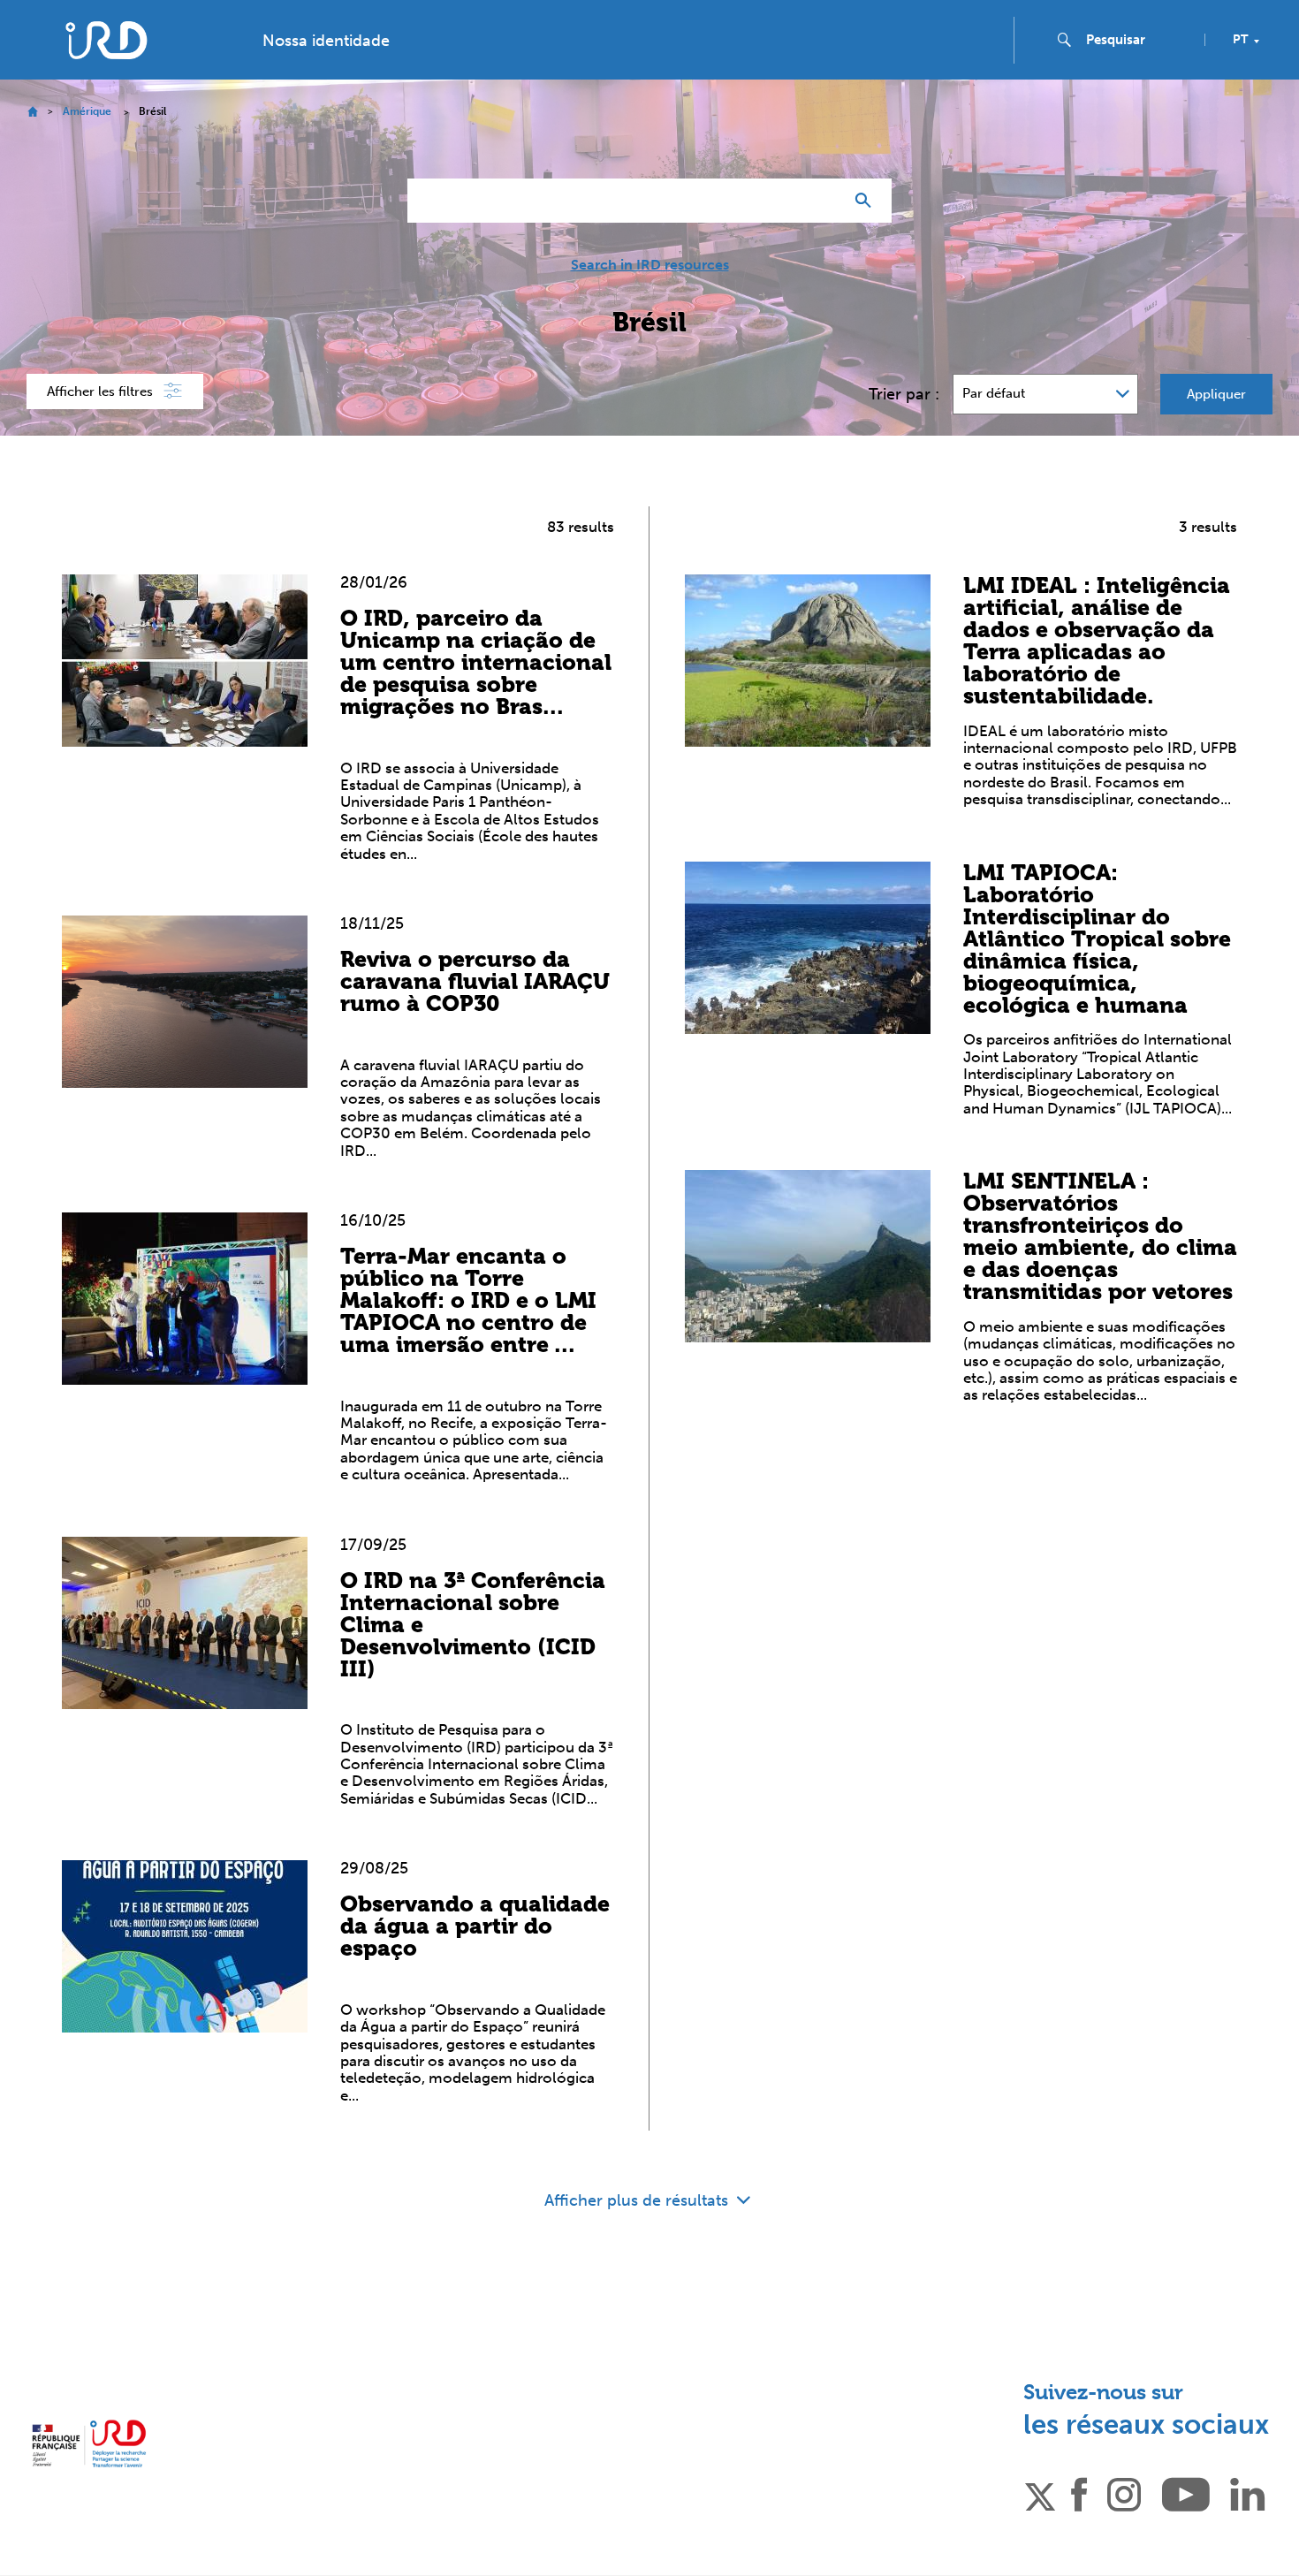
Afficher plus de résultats (638, 2200)
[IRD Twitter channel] (1040, 2493)
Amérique (87, 111)
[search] (1138, 40)
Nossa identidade (326, 41)
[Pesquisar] (867, 201)
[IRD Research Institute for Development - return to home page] (89, 2443)
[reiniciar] (823, 201)
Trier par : (904, 394)
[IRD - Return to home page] (106, 40)
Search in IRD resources (650, 265)
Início (32, 112)
